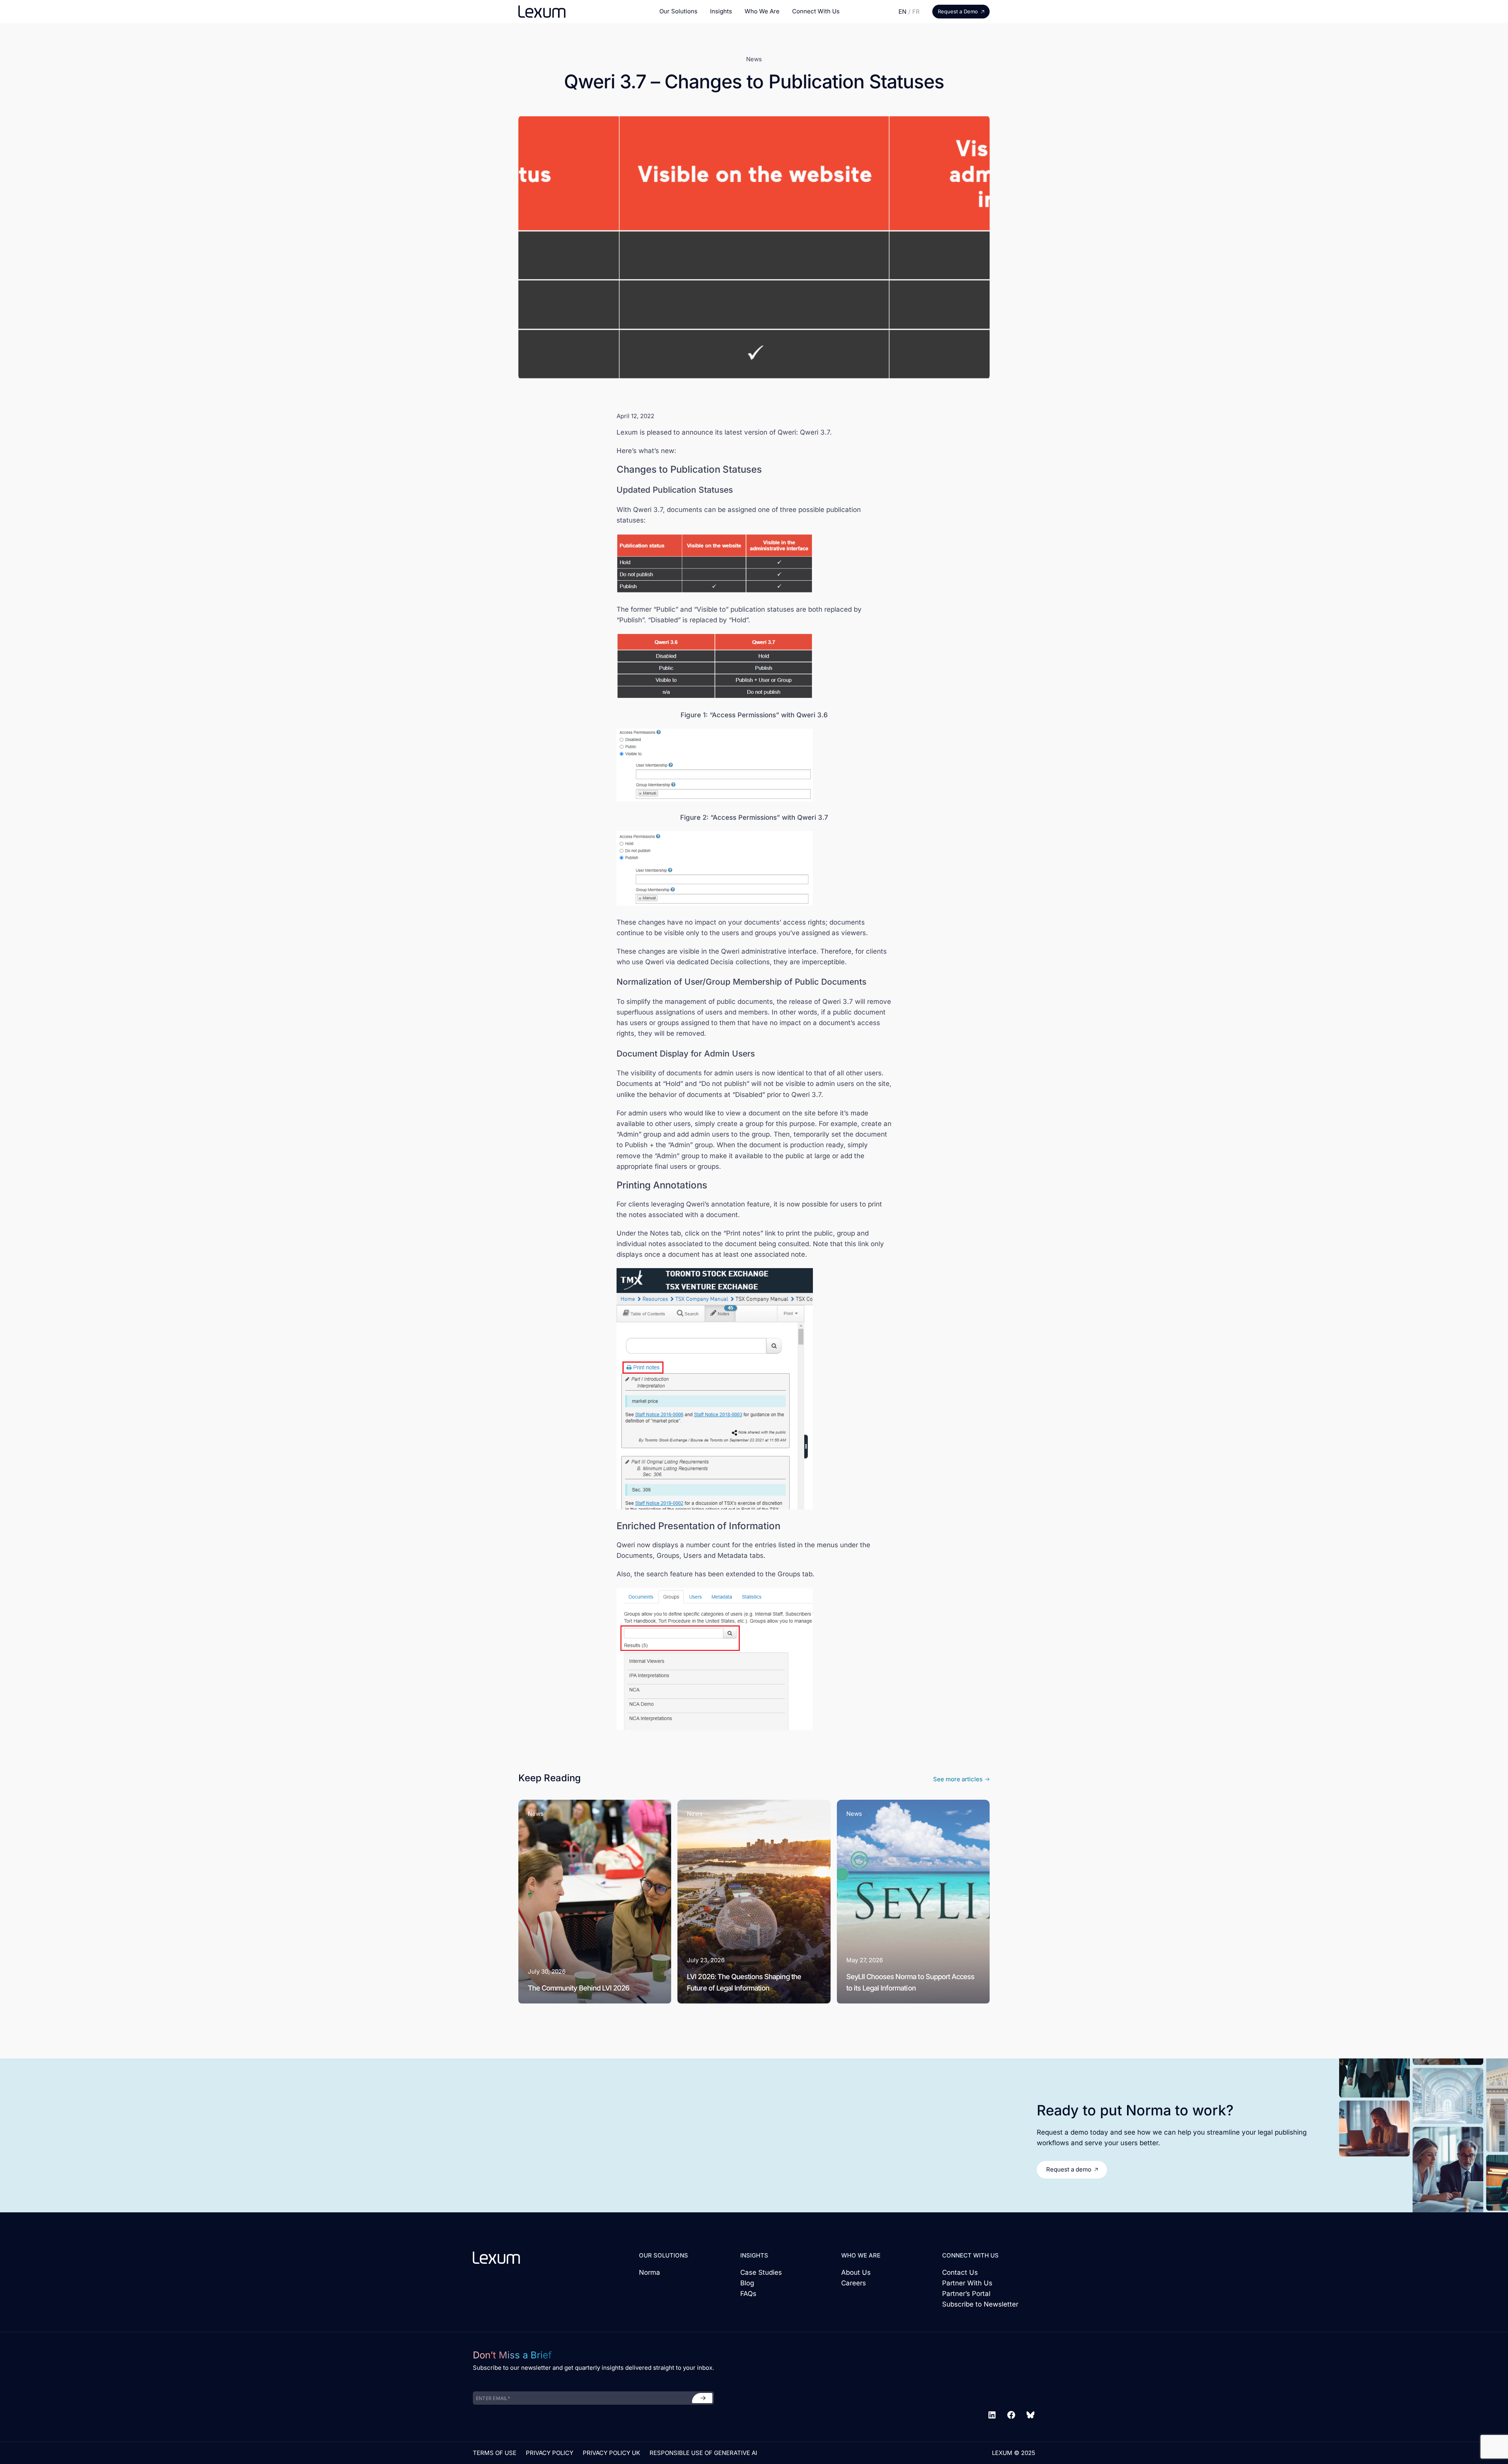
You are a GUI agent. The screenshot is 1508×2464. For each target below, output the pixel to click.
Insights (721, 11)
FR (916, 12)
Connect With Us (816, 11)
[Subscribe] (702, 2398)
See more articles (958, 1779)
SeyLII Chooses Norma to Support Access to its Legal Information (910, 1983)
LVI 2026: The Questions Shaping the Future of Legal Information (744, 1983)
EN (902, 12)
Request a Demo (958, 11)
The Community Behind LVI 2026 (578, 1988)
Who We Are (762, 11)
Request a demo (1069, 2169)
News (754, 59)
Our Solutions (678, 11)
